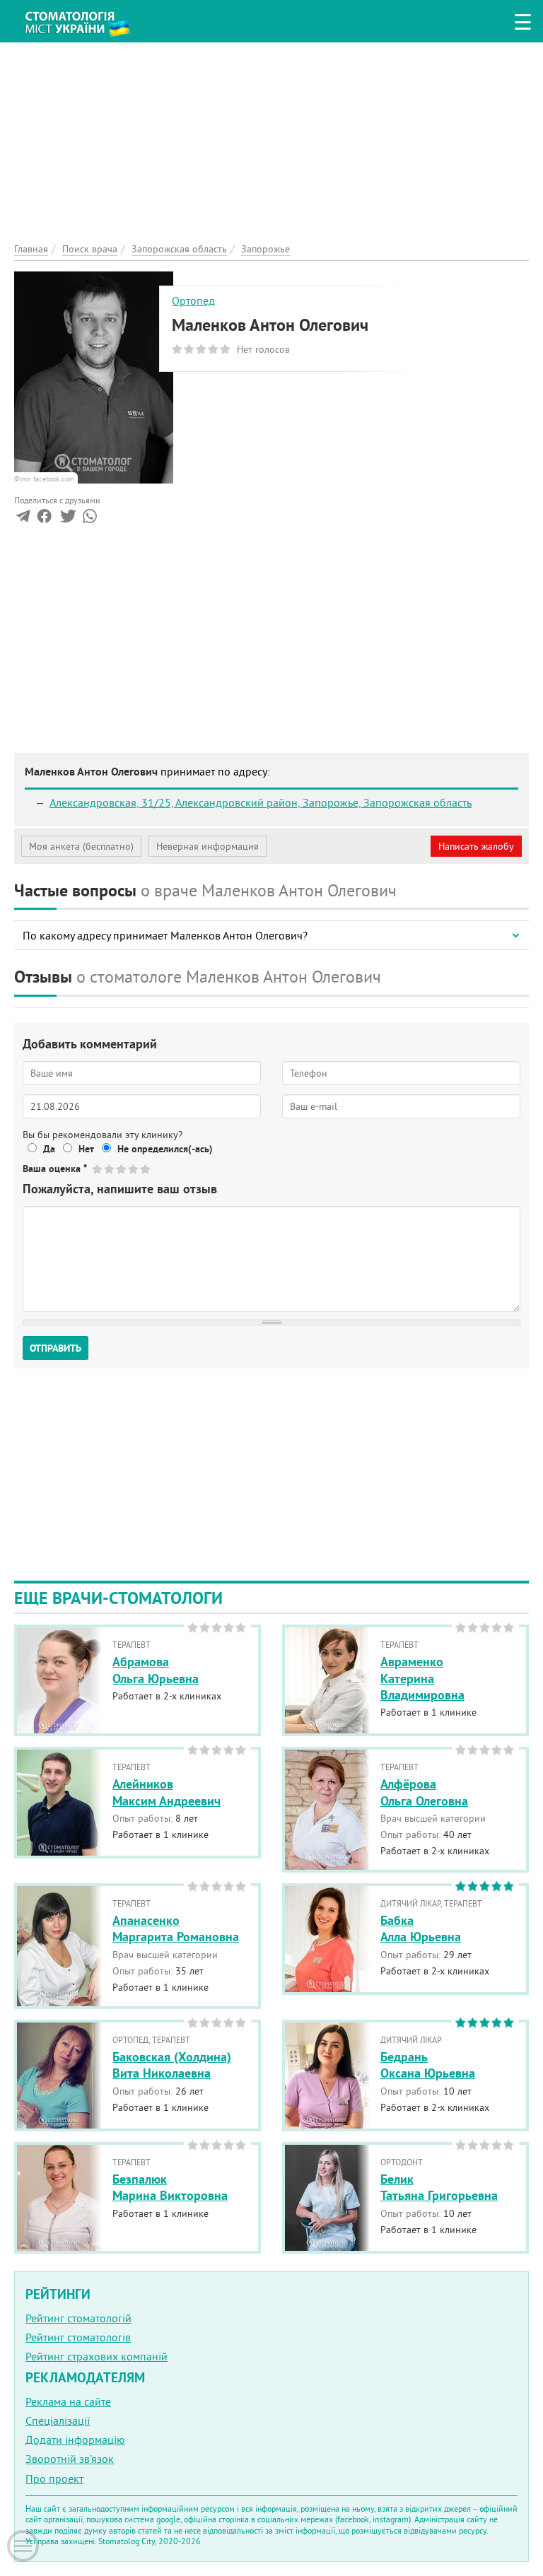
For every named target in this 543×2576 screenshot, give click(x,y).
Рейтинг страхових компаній (97, 2356)
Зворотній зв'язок (70, 2459)
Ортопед (193, 300)
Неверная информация (208, 846)
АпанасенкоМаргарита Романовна (176, 1928)
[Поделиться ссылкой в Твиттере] (67, 519)
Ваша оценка (55, 1169)
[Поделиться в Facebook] (44, 519)
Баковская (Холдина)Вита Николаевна (172, 2065)
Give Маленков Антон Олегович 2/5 (110, 1169)
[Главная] (85, 18)
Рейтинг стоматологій (78, 2318)
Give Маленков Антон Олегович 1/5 (98, 1169)
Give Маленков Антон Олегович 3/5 (122, 1169)
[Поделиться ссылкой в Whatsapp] (90, 519)
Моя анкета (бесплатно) (81, 846)
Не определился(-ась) (165, 1149)
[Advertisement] (271, 141)
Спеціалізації (58, 2420)
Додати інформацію (75, 2440)
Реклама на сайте (68, 2401)
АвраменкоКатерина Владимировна (422, 1678)
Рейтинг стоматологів (78, 2337)
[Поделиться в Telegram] (23, 519)
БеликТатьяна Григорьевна (439, 2187)
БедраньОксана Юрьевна (428, 2065)
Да (49, 1149)
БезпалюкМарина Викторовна (170, 2187)
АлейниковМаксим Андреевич (167, 1792)
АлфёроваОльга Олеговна (424, 1792)
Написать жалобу (476, 846)
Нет (86, 1149)
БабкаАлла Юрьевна (421, 1928)
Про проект (54, 2478)
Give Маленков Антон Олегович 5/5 (146, 1169)
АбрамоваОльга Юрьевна (156, 1670)
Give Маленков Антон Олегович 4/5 (134, 1169)
